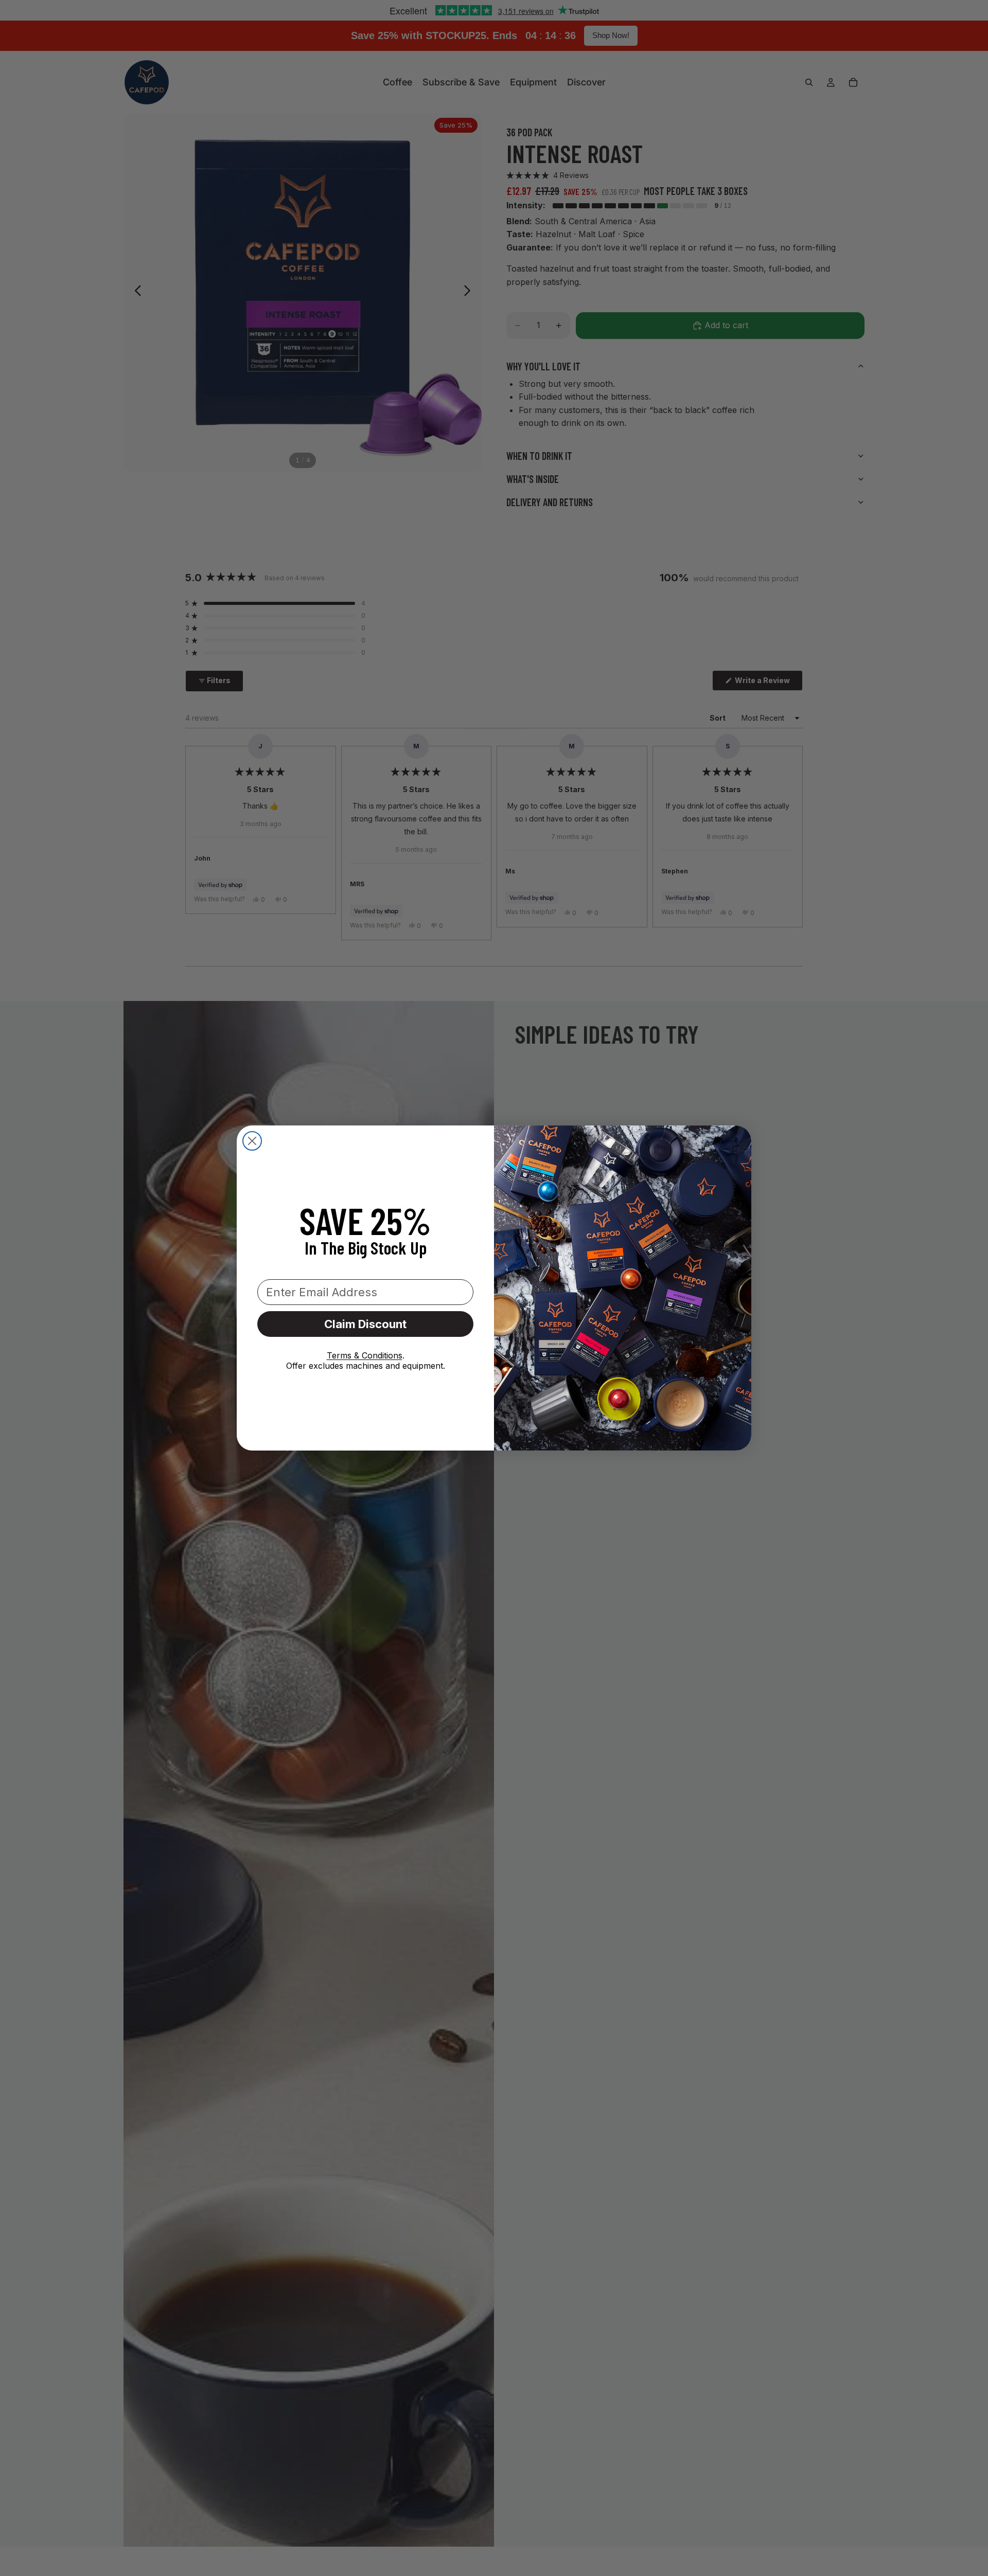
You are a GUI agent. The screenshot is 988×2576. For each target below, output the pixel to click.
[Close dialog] (252, 1141)
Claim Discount (365, 1324)
